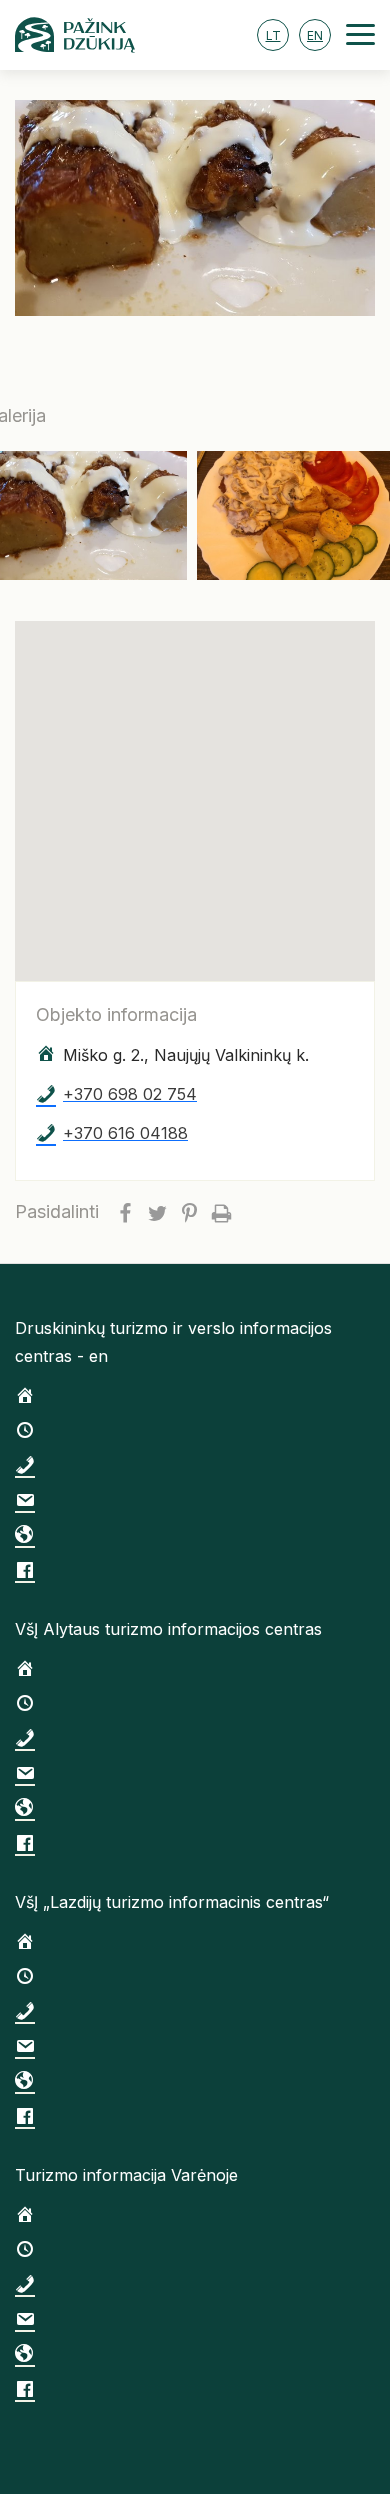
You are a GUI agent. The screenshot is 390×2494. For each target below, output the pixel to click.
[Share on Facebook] (125, 1212)
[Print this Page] (221, 1212)
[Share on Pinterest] (189, 1212)
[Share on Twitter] (157, 1212)
